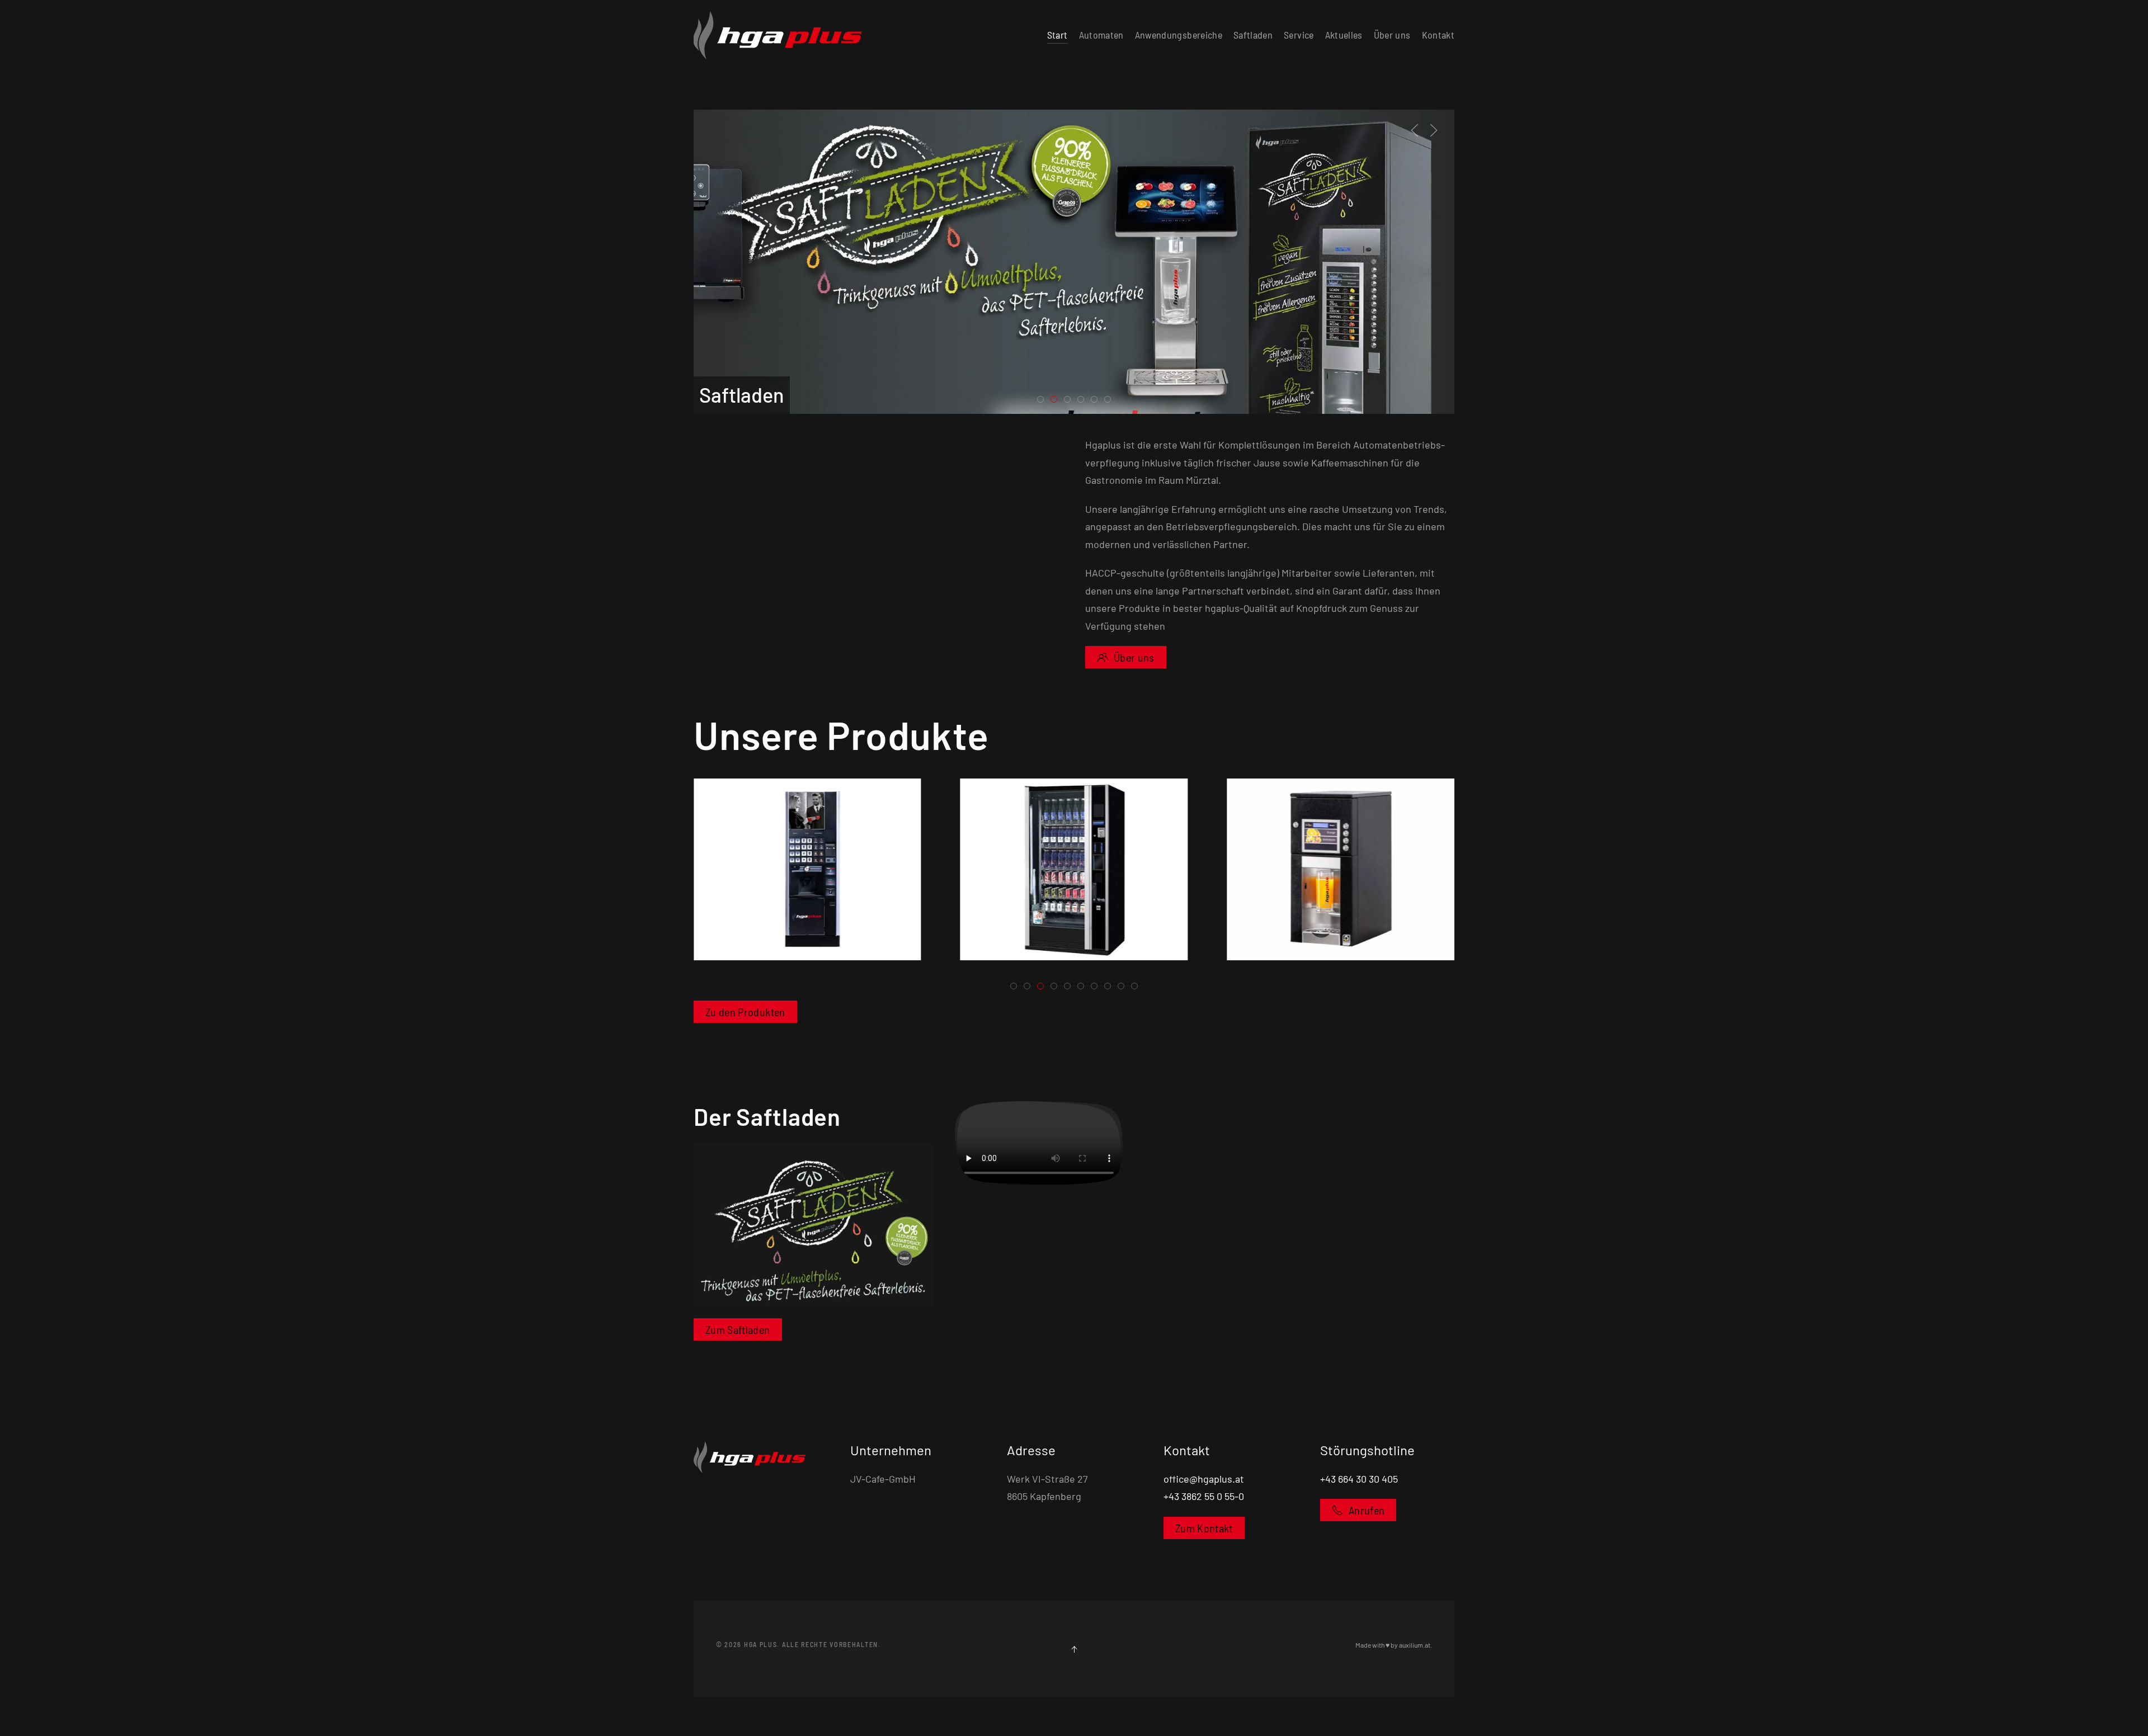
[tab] (1014, 986)
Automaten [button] (1101, 35)
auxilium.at (1415, 1645)
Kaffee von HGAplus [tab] (1111, 401)
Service (1299, 35)
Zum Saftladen (738, 1329)
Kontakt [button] (1438, 35)
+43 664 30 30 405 (1359, 1479)
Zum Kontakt (1204, 1528)
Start (1057, 35)
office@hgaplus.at (1204, 1479)
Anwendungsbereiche (1179, 35)
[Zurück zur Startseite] (778, 35)
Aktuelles (1344, 35)
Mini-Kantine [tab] (1097, 401)
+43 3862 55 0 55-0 (1204, 1496)
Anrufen (1367, 1510)
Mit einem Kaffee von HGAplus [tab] (1044, 401)
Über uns (1392, 35)
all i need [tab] (1070, 401)
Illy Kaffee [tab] (1084, 401)
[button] (1415, 130)
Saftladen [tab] (1057, 401)
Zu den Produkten (745, 1012)
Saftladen (1253, 35)
